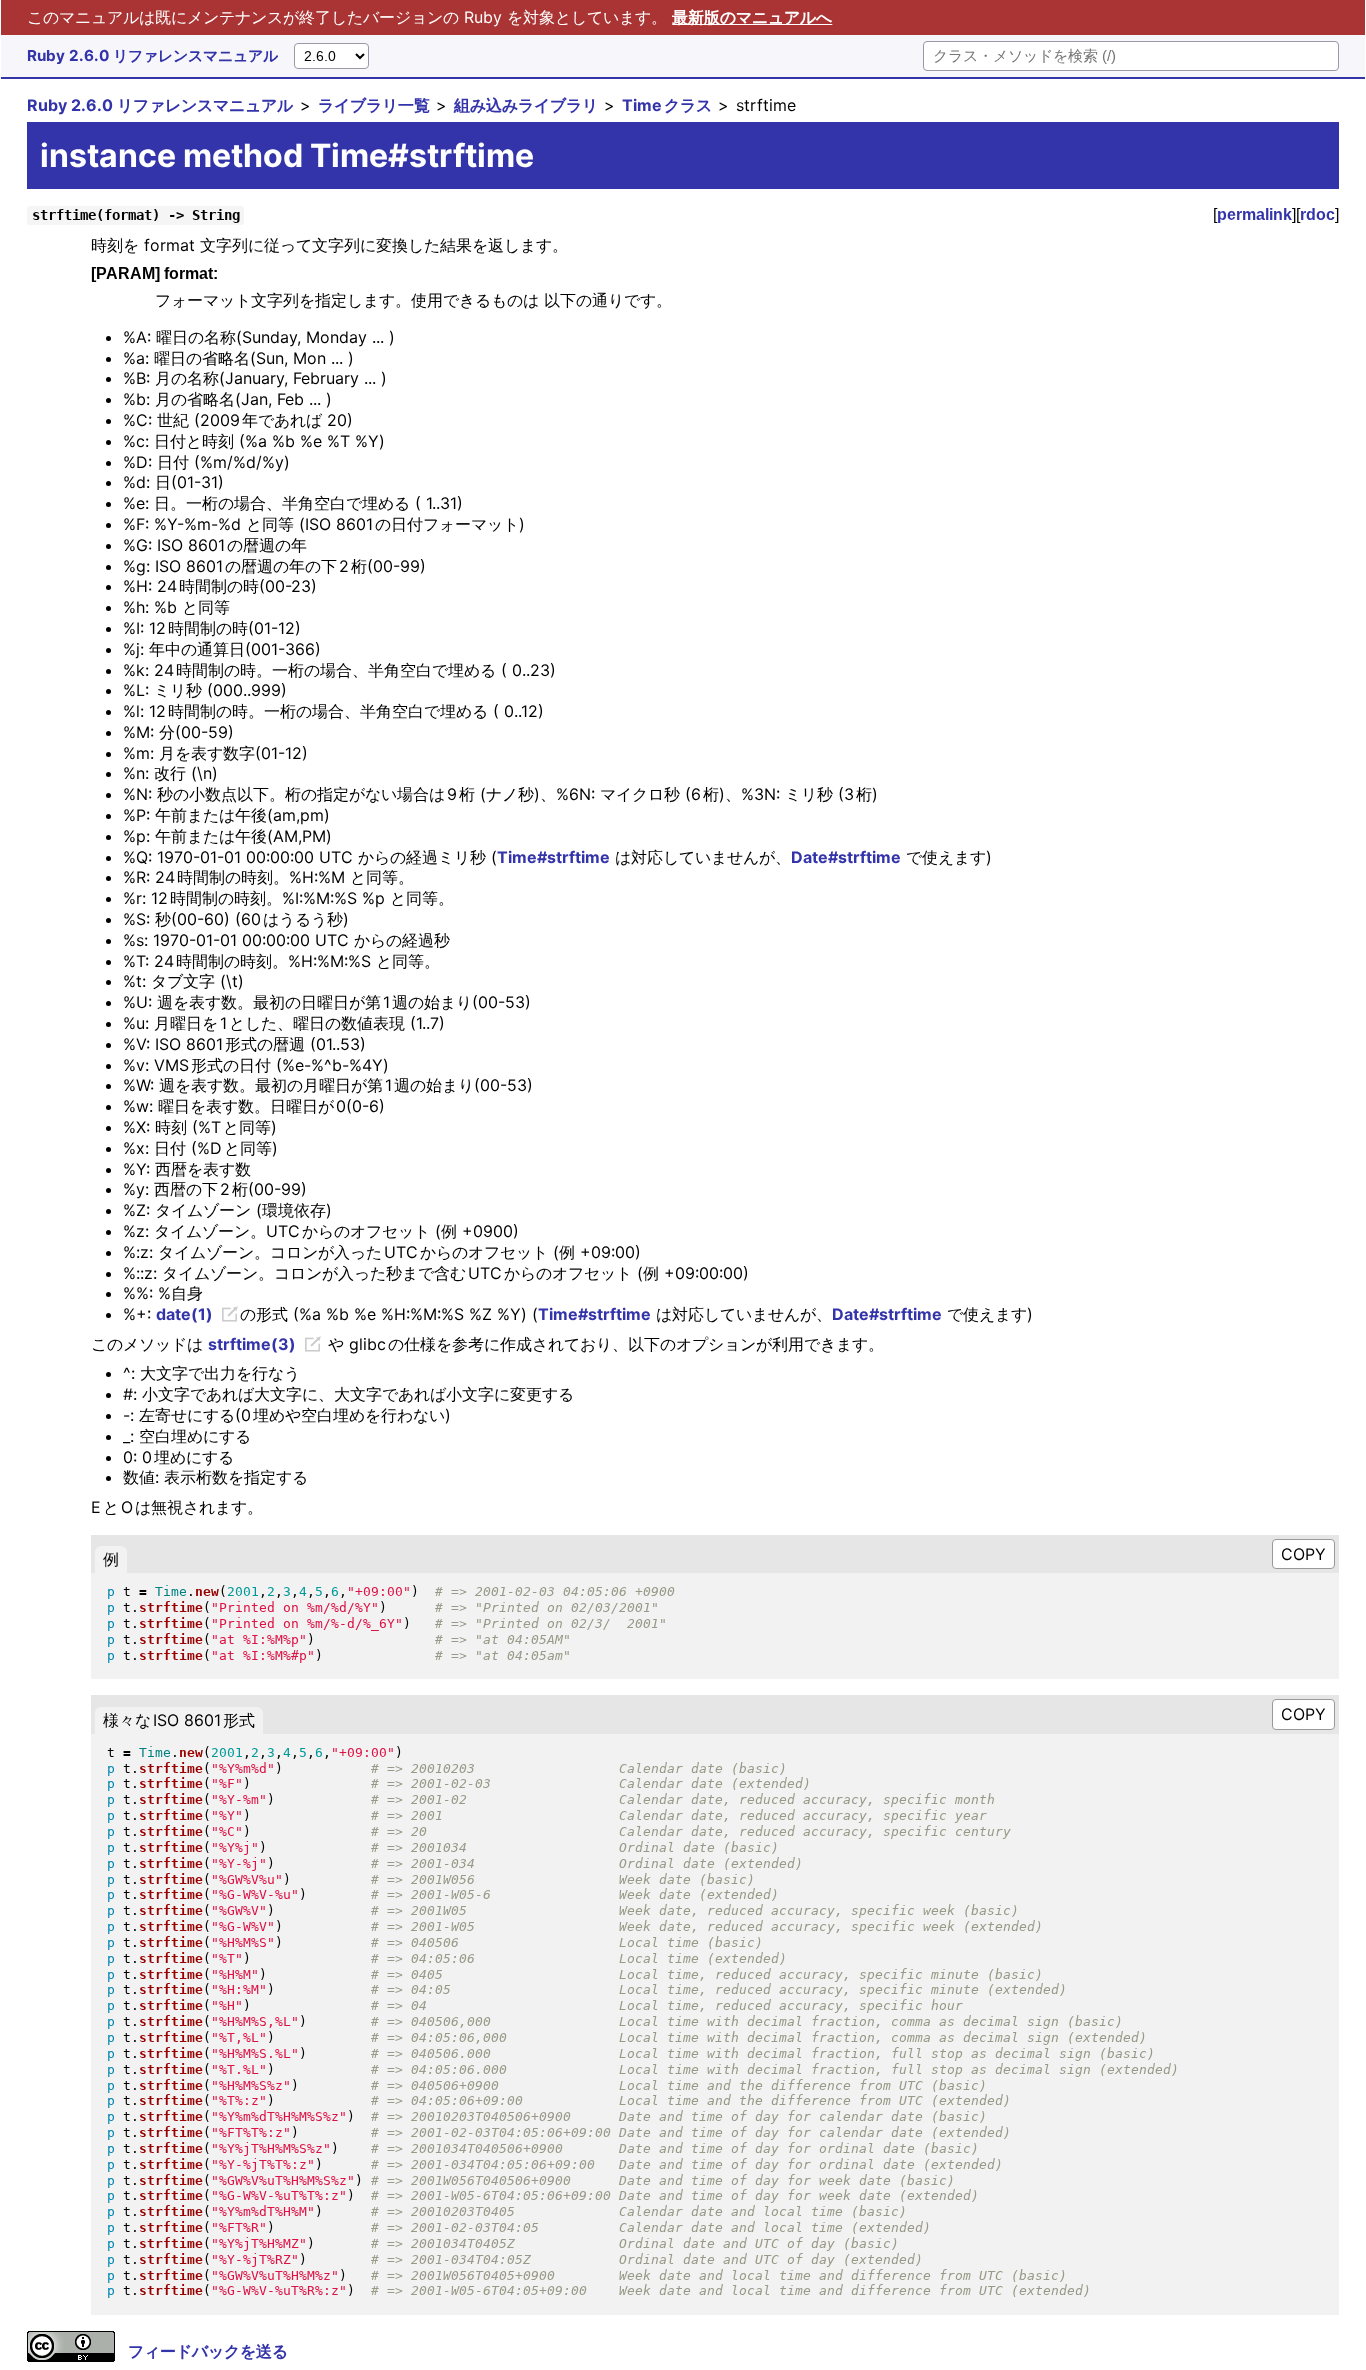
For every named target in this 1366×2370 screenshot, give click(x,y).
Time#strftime (553, 857)
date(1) (184, 1314)
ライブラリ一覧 (374, 105)
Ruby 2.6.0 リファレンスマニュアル (152, 55)
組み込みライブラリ (526, 105)
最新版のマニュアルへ (752, 17)
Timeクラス (667, 105)
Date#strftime (846, 857)
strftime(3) (252, 1344)
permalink (1254, 214)
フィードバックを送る (208, 2351)
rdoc (1317, 214)
